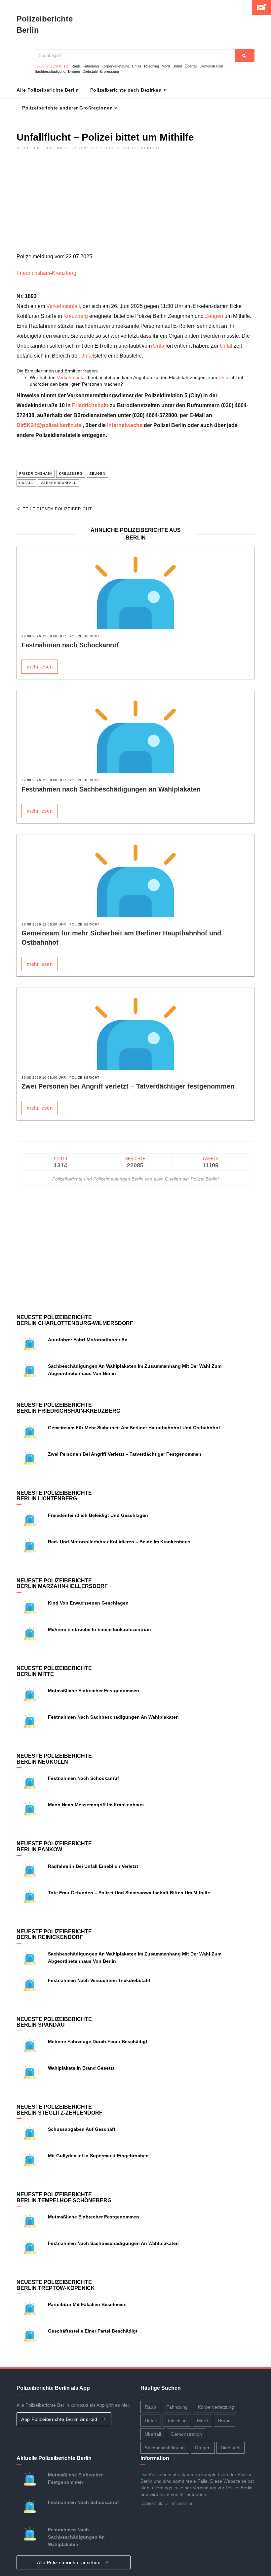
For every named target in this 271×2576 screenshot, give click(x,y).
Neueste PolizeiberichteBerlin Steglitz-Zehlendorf (59, 2110)
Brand (177, 66)
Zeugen (214, 316)
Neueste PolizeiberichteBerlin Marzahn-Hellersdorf (62, 1584)
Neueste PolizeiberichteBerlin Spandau (54, 2022)
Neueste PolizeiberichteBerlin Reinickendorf (54, 1934)
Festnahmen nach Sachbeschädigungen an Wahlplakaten (111, 789)
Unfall (136, 66)
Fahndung (91, 66)
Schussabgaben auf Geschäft (82, 2129)
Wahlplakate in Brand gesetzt (81, 2068)
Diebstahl (90, 71)
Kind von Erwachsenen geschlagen (88, 1603)
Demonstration (211, 66)
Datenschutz (152, 2504)
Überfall (191, 66)
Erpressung (110, 71)
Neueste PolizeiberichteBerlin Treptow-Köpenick (56, 2285)
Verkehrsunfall (63, 306)
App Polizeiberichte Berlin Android (60, 2419)
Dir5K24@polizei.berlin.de (49, 425)
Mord (166, 66)
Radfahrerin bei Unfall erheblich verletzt (93, 1866)
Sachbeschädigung (50, 71)
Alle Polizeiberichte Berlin (48, 90)
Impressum (182, 2504)
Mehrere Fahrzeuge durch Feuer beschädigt (98, 2041)
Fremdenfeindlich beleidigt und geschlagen (98, 1515)
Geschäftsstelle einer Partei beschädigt (93, 2331)
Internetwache (125, 425)
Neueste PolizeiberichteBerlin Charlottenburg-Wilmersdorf (75, 1320)
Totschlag (151, 66)
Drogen (74, 71)
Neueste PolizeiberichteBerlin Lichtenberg (54, 1496)
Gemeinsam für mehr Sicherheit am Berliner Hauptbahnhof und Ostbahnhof (134, 1428)
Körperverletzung (115, 66)
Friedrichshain (33, 273)
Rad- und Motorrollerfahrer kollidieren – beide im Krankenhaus (119, 1542)
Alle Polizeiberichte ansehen (70, 2562)
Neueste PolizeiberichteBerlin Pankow (54, 1846)
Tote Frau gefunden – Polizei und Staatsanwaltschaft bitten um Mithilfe (129, 1893)
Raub (76, 66)
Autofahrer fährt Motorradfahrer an (88, 1340)
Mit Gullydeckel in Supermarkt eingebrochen (98, 2156)
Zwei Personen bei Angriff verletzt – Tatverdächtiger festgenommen (128, 1086)
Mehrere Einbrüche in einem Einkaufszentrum (99, 1629)
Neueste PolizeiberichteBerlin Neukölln (54, 1759)
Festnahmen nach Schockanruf (70, 645)
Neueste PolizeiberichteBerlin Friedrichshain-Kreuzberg (68, 1408)
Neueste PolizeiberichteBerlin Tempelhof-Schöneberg (64, 2197)
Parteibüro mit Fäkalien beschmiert (87, 2304)
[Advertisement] (135, 205)
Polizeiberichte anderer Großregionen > (70, 108)
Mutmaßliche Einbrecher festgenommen (94, 1691)
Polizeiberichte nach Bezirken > (128, 90)
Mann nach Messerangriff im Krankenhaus (96, 1805)
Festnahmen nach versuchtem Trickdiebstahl (99, 1980)
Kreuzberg (64, 273)
